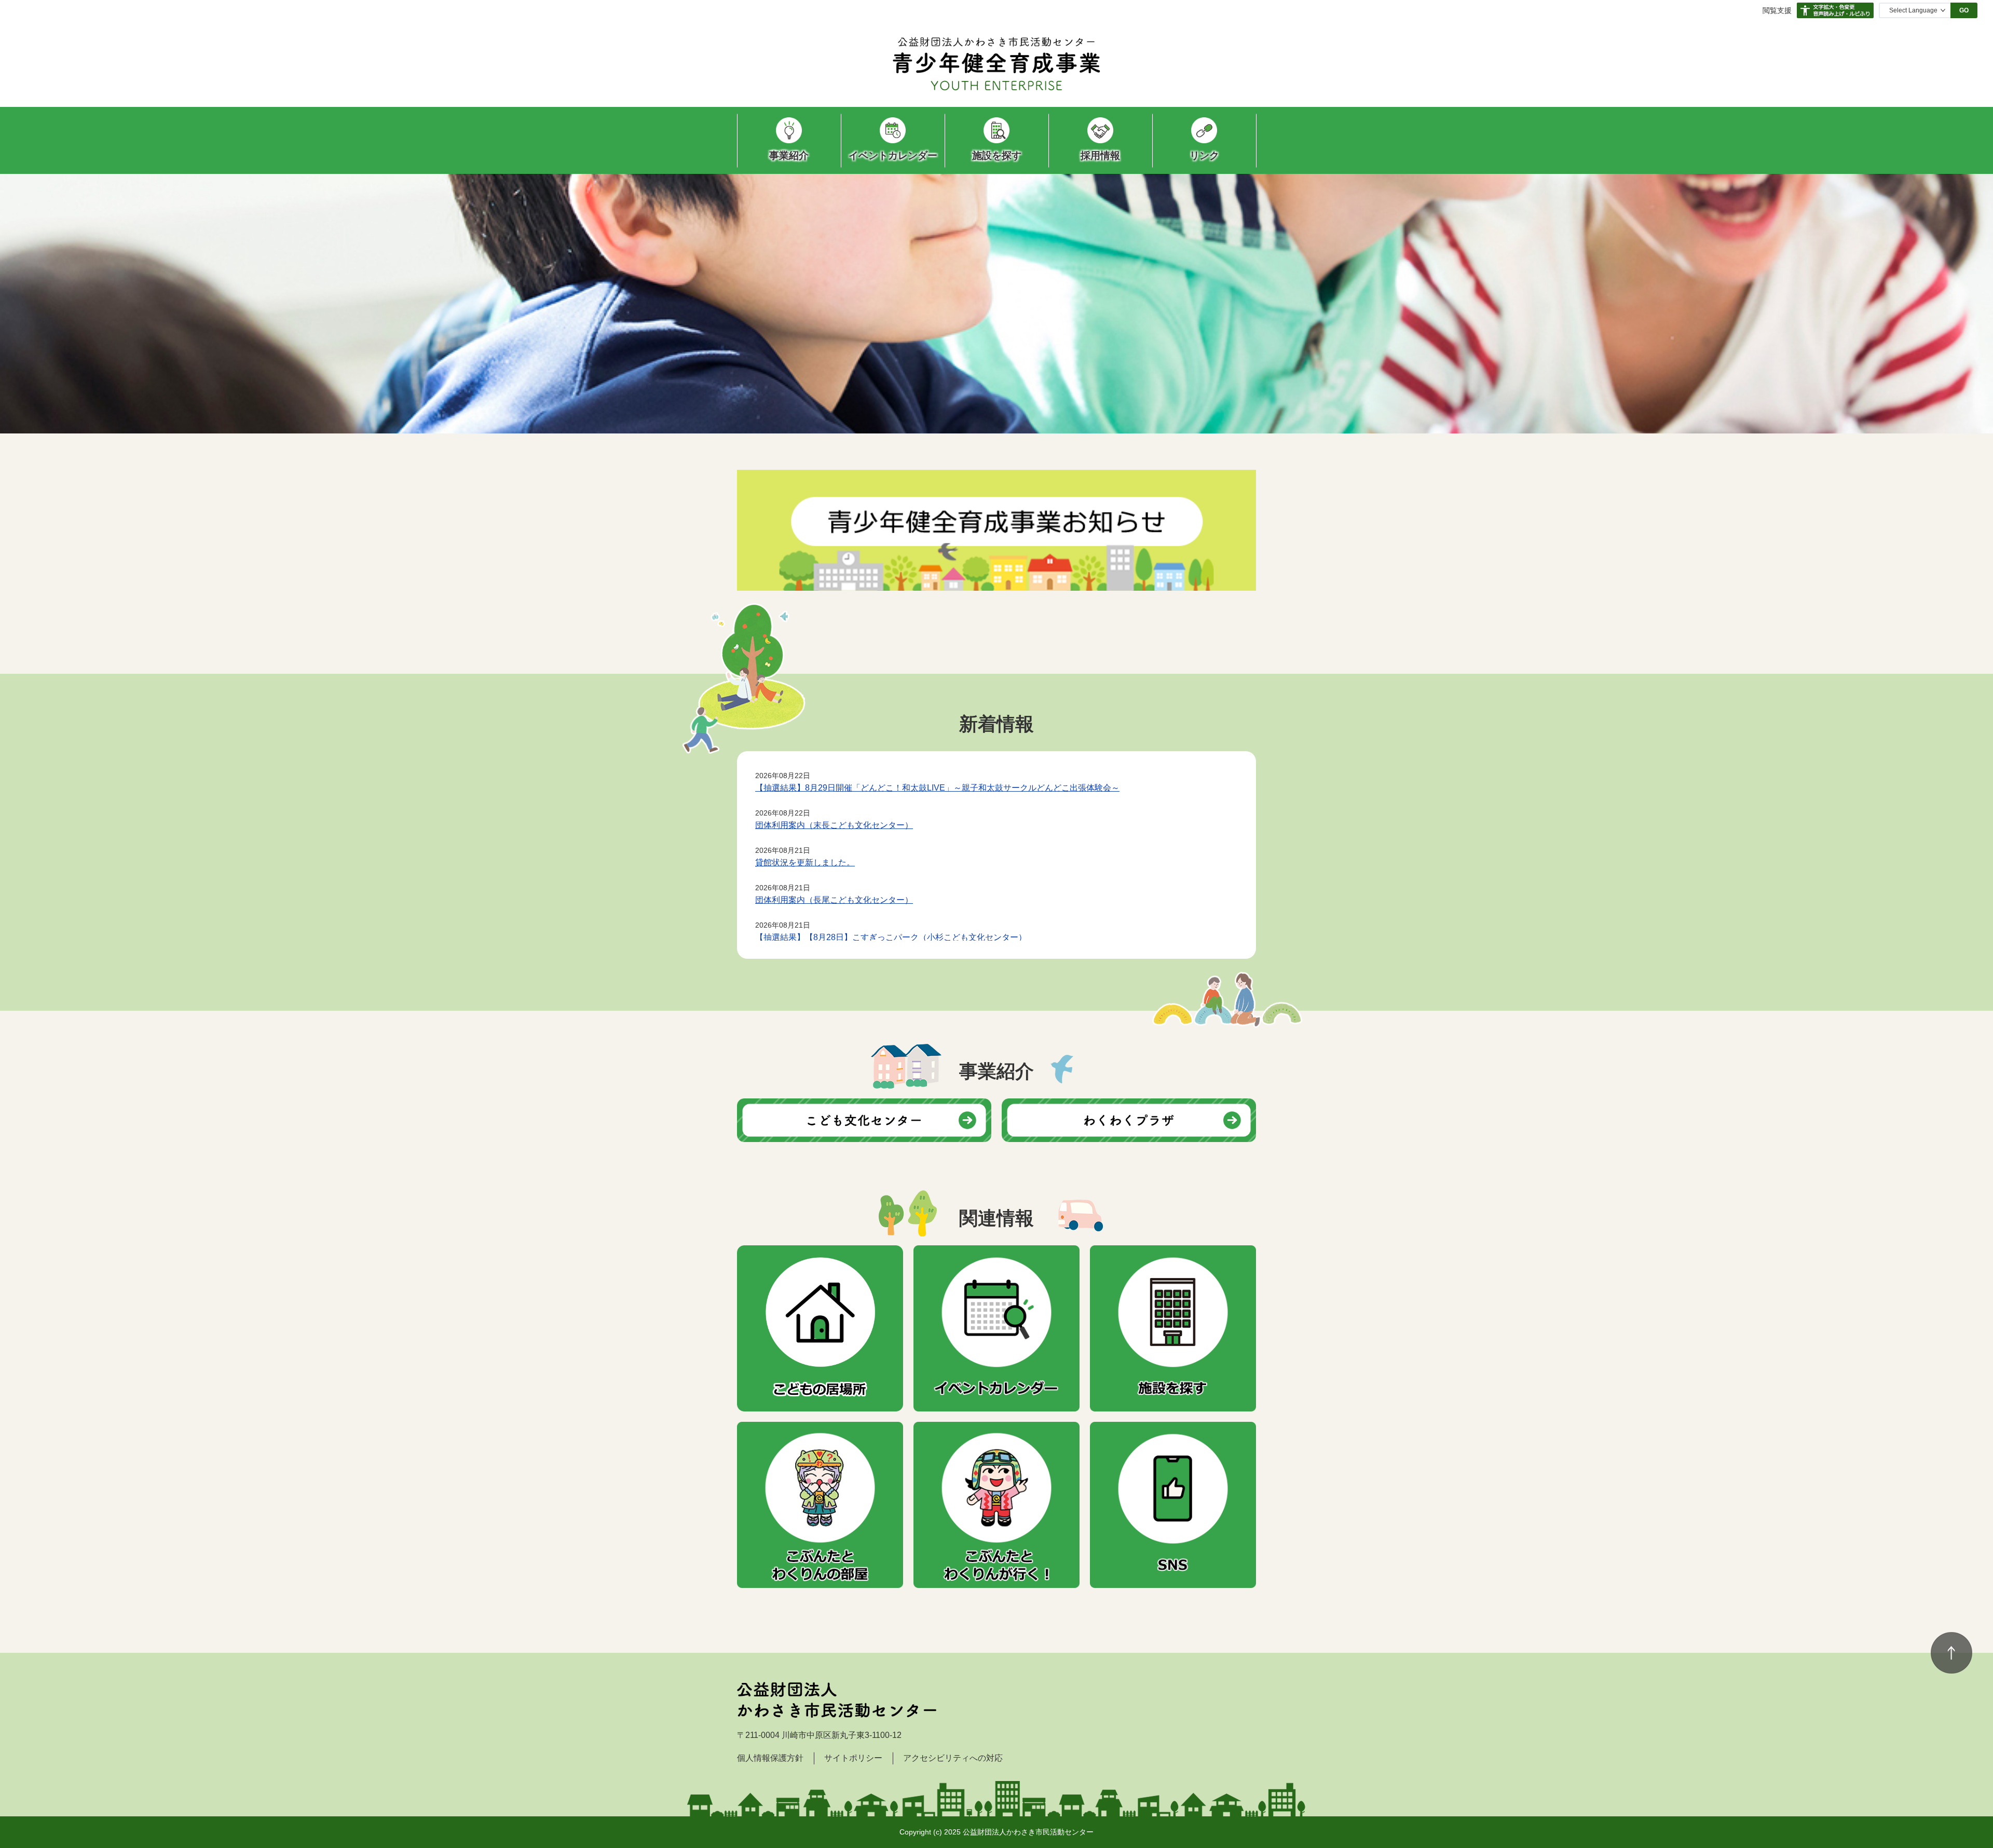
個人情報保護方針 (770, 1758)
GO (1964, 10)
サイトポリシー (853, 1758)
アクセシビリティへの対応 (953, 1758)
